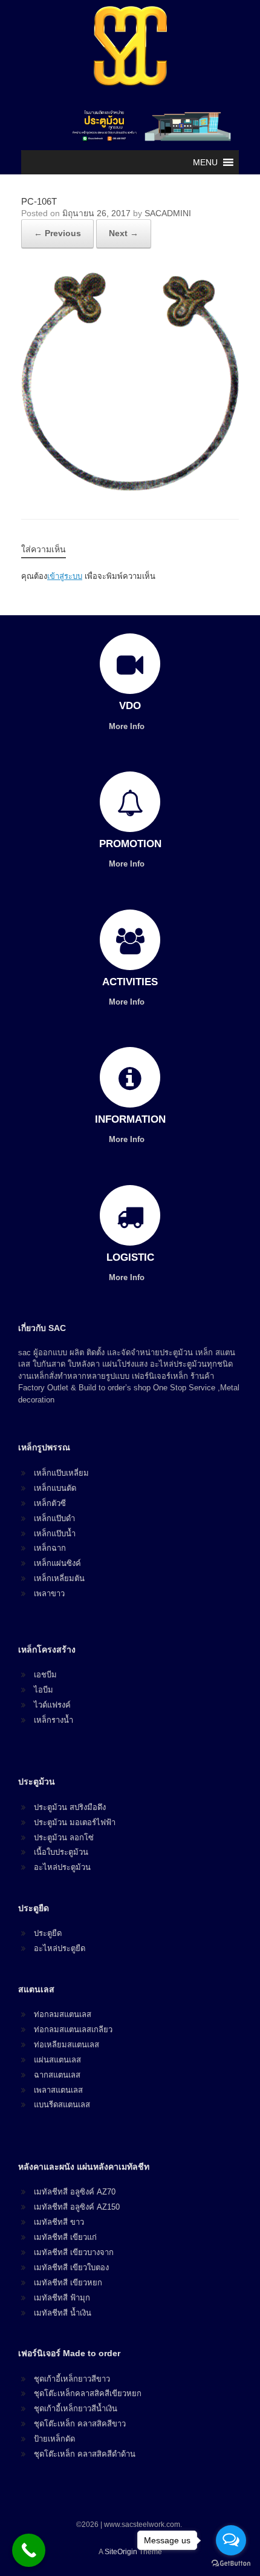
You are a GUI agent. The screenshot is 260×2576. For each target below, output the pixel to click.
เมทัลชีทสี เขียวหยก (68, 2283)
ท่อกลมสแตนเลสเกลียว (73, 2029)
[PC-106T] (130, 487)
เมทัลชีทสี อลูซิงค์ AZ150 (77, 2207)
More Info (128, 726)
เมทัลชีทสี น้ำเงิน (63, 2313)
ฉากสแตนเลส (57, 2075)
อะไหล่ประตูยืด (60, 1948)
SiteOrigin (121, 2552)
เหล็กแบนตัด (55, 1488)
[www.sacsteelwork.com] (130, 45)
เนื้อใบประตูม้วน (61, 1852)
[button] (205, 162)
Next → (124, 233)
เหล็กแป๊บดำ (54, 1518)
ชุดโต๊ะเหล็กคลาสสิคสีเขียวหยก (88, 2393)
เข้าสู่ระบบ (65, 576)
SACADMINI (168, 213)
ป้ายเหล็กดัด (54, 2439)
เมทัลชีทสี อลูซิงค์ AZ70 (75, 2192)
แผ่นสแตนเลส (57, 2060)
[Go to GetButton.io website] (231, 2564)
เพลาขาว (49, 1593)
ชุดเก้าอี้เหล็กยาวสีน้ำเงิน (76, 2409)
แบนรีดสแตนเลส (62, 2105)
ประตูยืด (48, 1933)
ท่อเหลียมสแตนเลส (67, 2045)
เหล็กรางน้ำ (54, 1720)
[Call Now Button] (29, 2550)
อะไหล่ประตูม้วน (62, 1867)
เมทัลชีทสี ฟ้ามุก (62, 2298)
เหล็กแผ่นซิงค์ (57, 1563)
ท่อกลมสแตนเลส (63, 2014)
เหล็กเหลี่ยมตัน (59, 1578)
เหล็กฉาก (50, 1548)
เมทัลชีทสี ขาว (59, 2222)
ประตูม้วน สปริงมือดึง (70, 1807)
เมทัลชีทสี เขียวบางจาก (74, 2252)
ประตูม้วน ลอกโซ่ (64, 1838)
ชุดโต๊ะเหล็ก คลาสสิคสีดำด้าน (85, 2454)
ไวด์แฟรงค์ (52, 1705)
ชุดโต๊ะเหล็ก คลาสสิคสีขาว (80, 2424)
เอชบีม (45, 1675)
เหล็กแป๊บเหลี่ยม (61, 1473)
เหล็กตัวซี (50, 1503)
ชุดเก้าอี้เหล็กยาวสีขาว (72, 2379)
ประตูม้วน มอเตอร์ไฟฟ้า (75, 1822)
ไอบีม (44, 1690)
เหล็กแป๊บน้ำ (55, 1534)
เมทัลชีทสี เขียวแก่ (65, 2237)
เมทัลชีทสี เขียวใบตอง (71, 2267)
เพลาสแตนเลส (58, 2090)
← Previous (57, 233)
